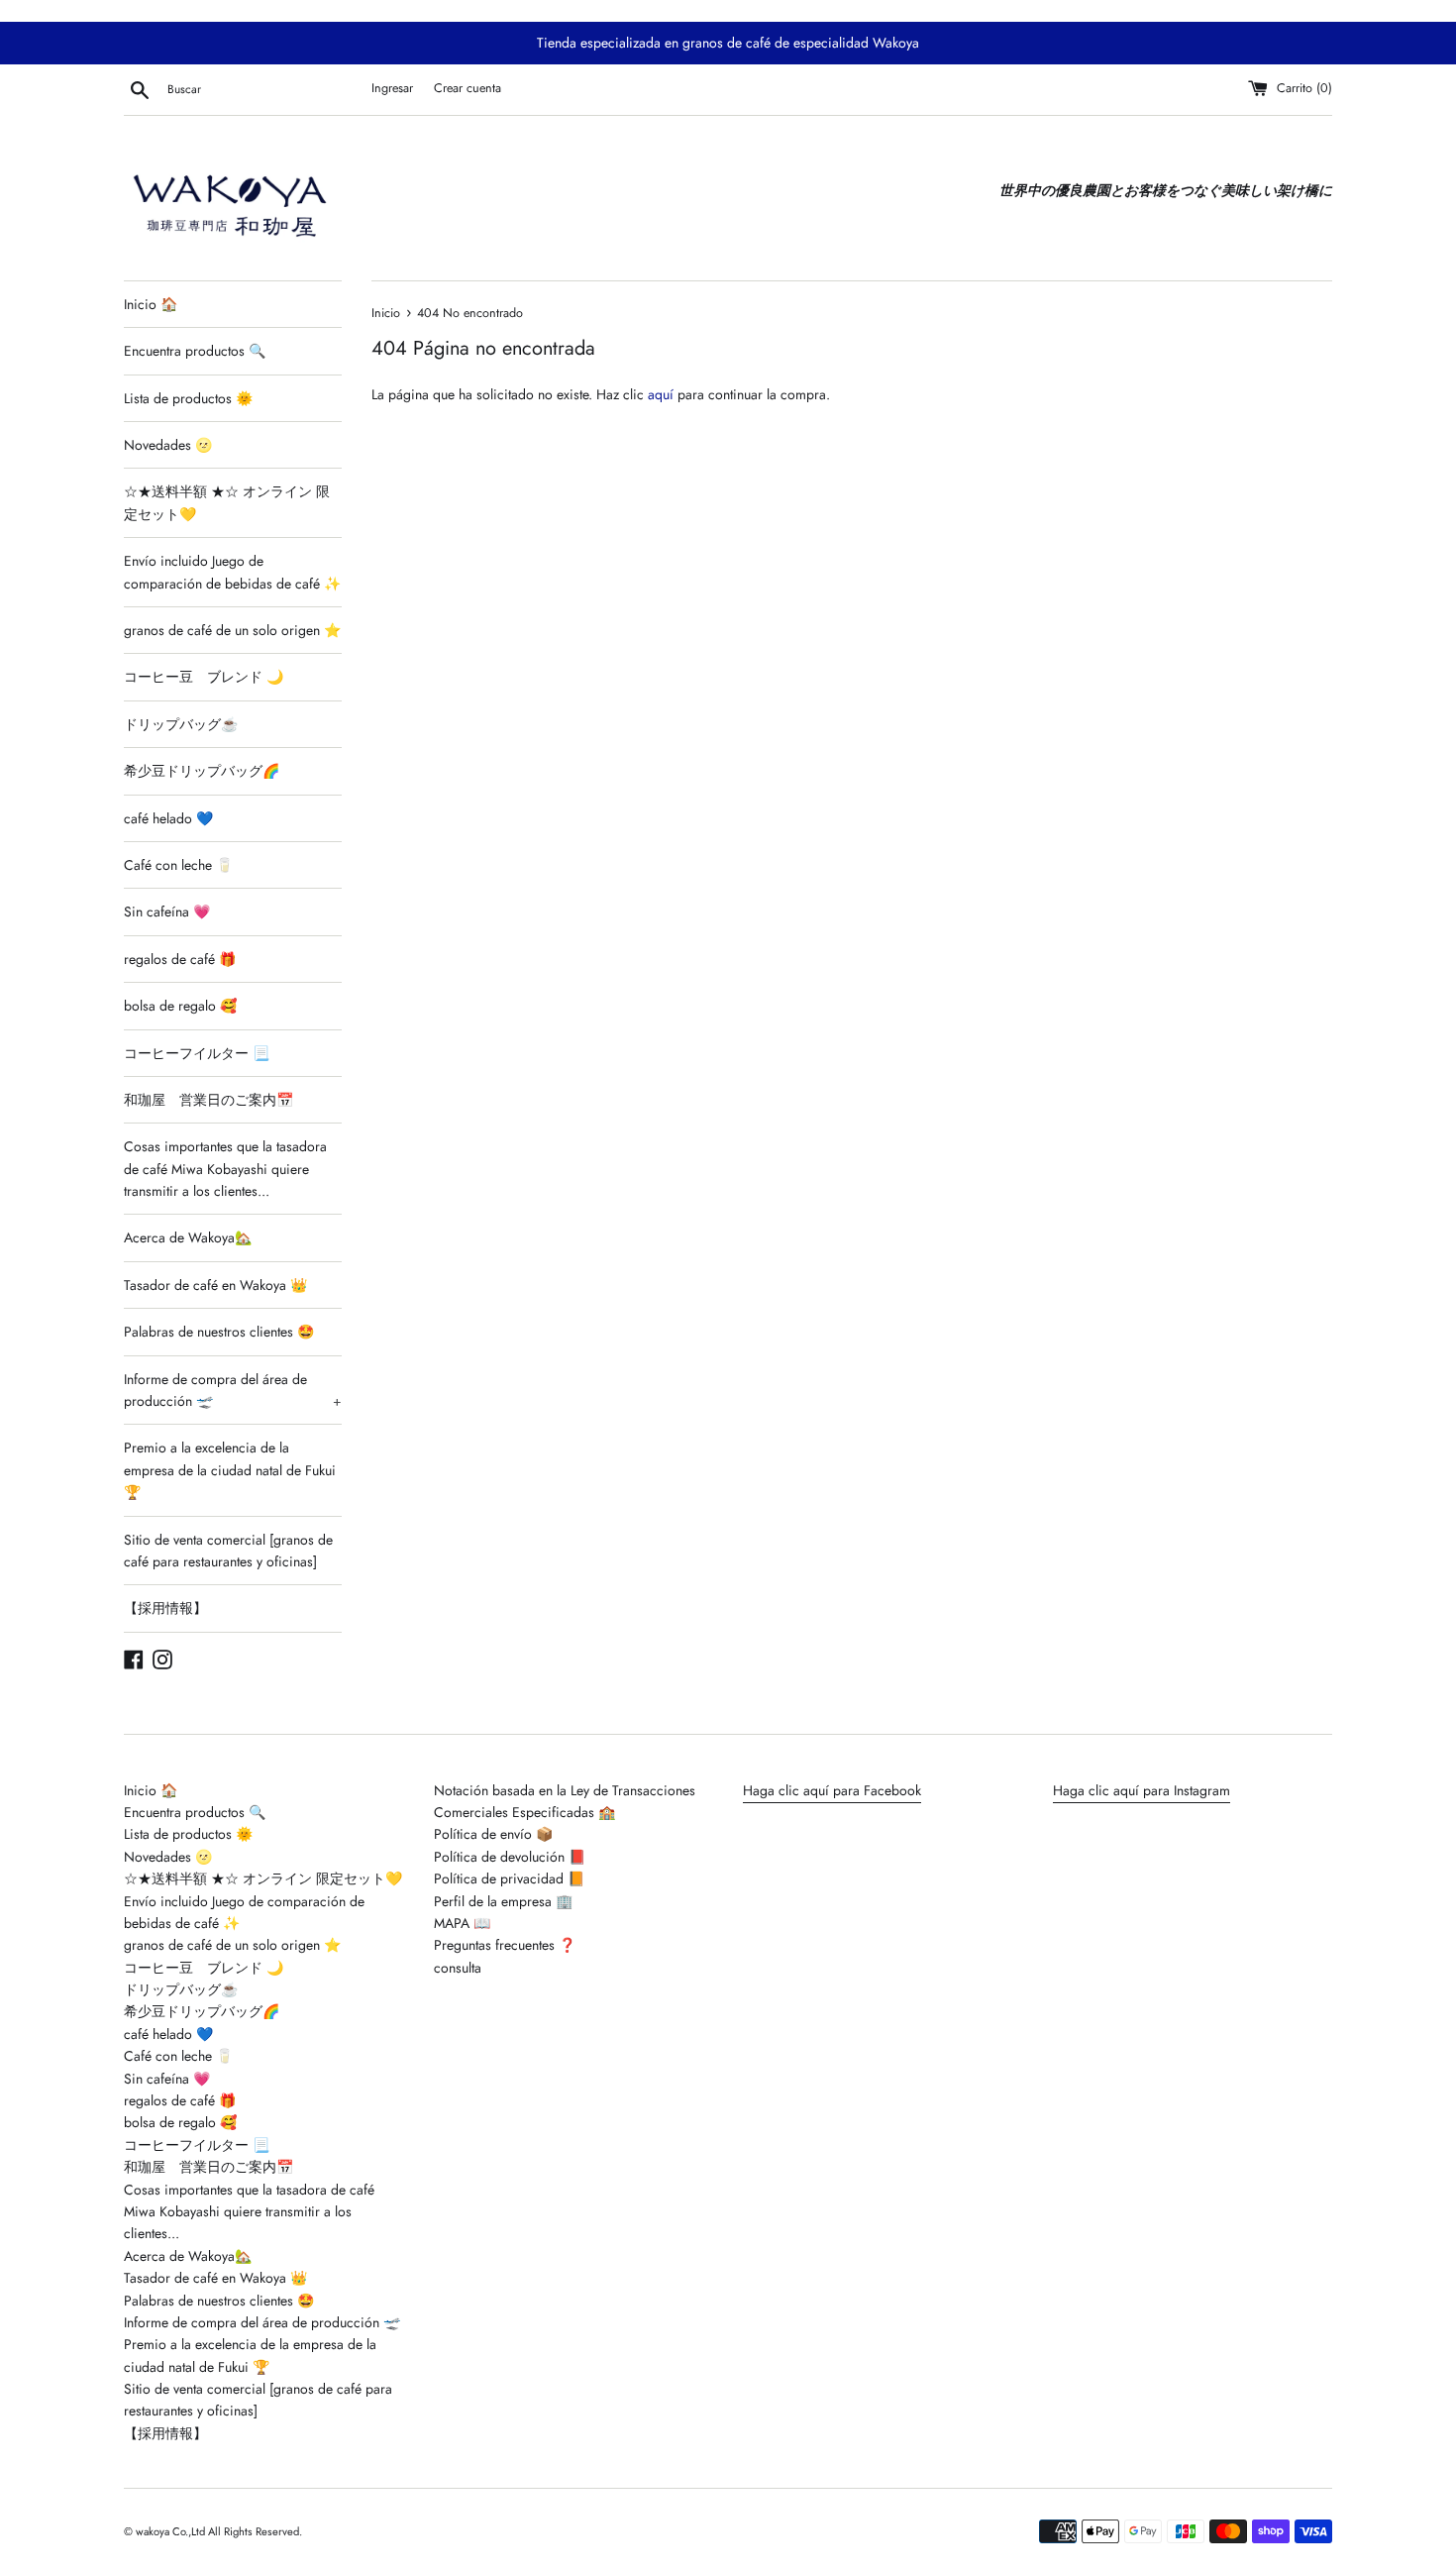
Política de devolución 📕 (510, 1857)
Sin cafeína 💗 (167, 911)
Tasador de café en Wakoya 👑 (215, 1285)
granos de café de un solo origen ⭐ (232, 630)
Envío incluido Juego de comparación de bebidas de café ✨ (232, 572)
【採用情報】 (165, 1608)
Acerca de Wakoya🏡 (188, 1237)
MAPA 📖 (462, 1923)
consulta (458, 1968)
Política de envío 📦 (493, 1834)
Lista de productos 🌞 (188, 398)
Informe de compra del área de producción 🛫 (233, 1390)
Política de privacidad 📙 (509, 1878)
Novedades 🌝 (168, 445)
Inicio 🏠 (151, 304)
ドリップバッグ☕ (181, 724)
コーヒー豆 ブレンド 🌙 (204, 677)
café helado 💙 (168, 818)
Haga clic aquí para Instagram (1142, 1790)
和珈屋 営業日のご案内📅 (208, 1100)
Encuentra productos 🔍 (195, 351)
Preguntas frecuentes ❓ (505, 1945)
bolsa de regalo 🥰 (180, 1006)
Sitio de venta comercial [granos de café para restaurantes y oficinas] (228, 1551)
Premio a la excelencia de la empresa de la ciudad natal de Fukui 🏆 (230, 1470)
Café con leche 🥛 (178, 865)
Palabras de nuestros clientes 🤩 (219, 1332)
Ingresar (392, 88)
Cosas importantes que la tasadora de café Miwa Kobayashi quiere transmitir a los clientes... (225, 1169)
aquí (661, 394)
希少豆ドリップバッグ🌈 (202, 771)
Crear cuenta (468, 88)
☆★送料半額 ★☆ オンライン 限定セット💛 (227, 502)
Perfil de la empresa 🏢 (503, 1901)
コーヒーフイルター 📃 (197, 1053)
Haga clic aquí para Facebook (832, 1790)
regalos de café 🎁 (180, 959)
